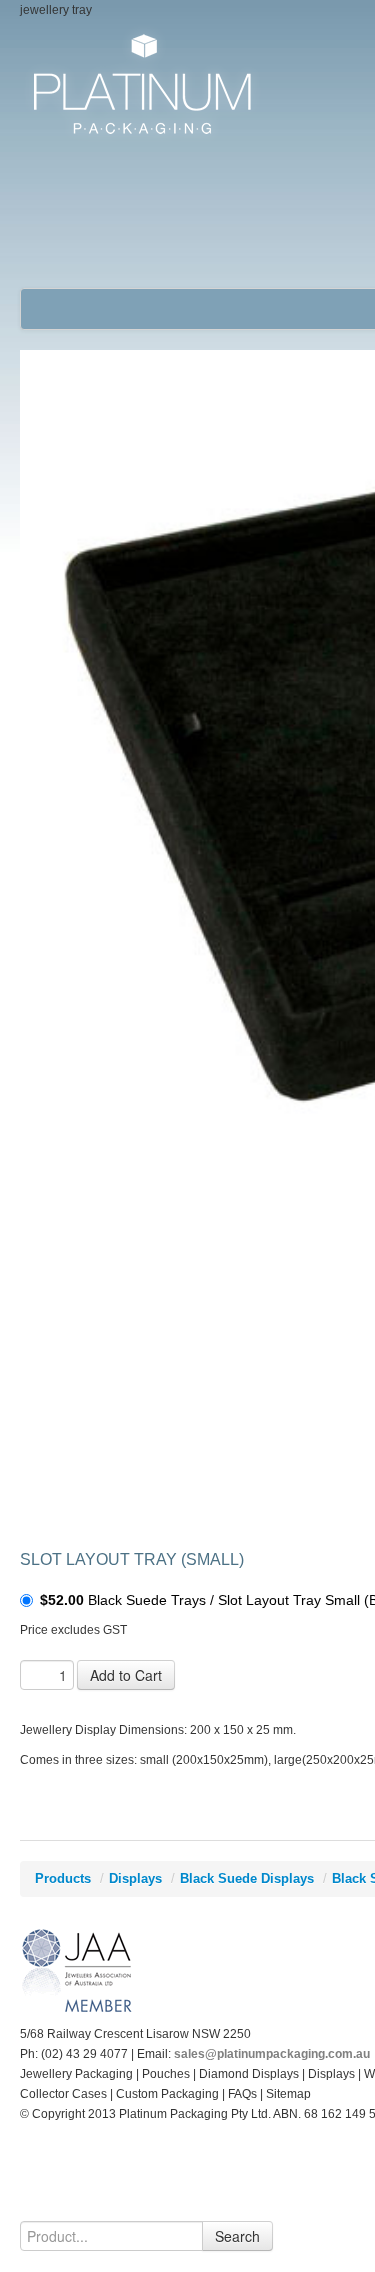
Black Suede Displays (247, 1878)
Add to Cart (126, 1675)
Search (237, 2236)
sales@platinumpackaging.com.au (272, 2054)
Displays (135, 1878)
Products (63, 1878)
